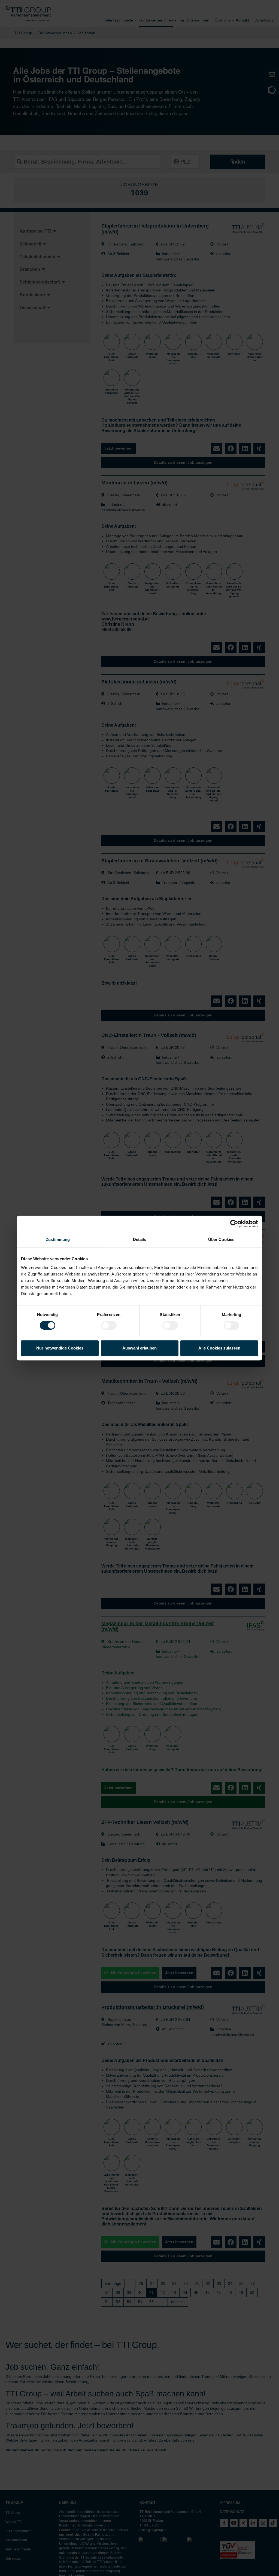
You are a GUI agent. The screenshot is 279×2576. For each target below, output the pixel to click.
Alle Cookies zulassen (219, 1348)
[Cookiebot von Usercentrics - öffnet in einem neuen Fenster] (234, 1224)
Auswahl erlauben (139, 1348)
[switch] (109, 1325)
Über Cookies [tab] (221, 1239)
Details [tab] (140, 1239)
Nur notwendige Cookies (60, 1348)
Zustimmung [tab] (58, 1239)
